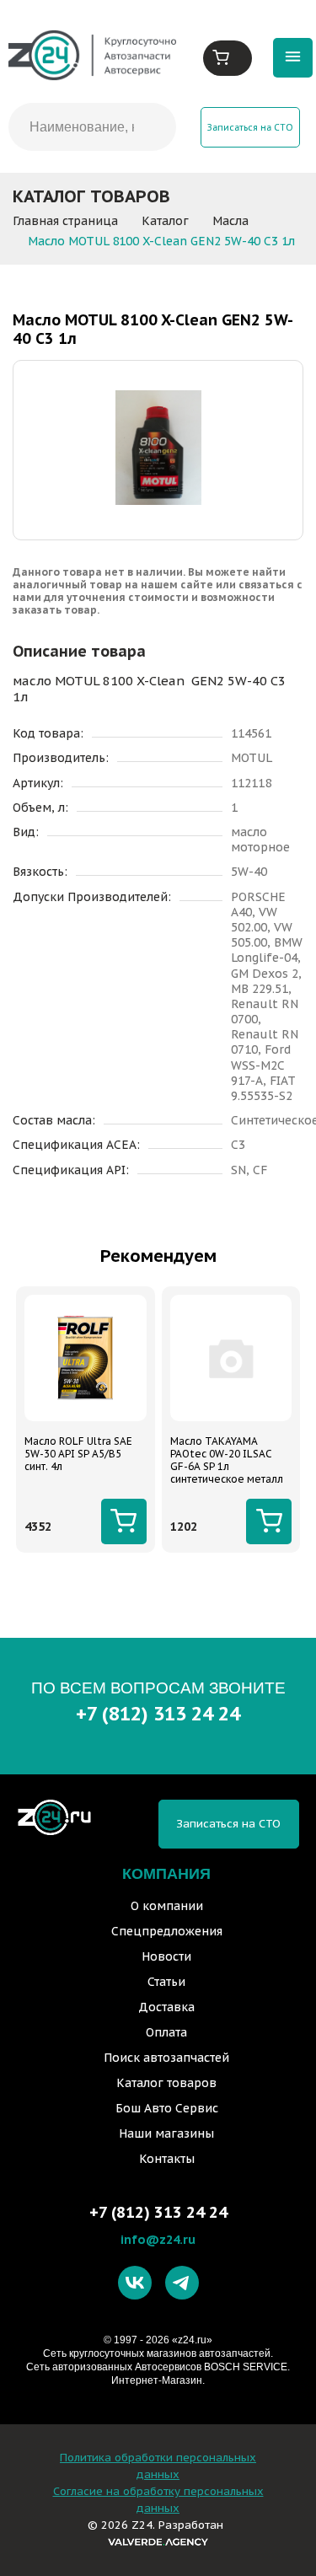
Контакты (167, 2159)
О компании (167, 1906)
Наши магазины (166, 2133)
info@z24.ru (158, 2239)
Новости (166, 1956)
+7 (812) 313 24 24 (158, 1713)
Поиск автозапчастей (166, 2058)
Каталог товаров (166, 2083)
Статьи (166, 1982)
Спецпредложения (167, 1931)
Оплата (166, 2032)
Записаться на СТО (250, 127)
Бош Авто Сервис (167, 2108)
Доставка (166, 2007)
